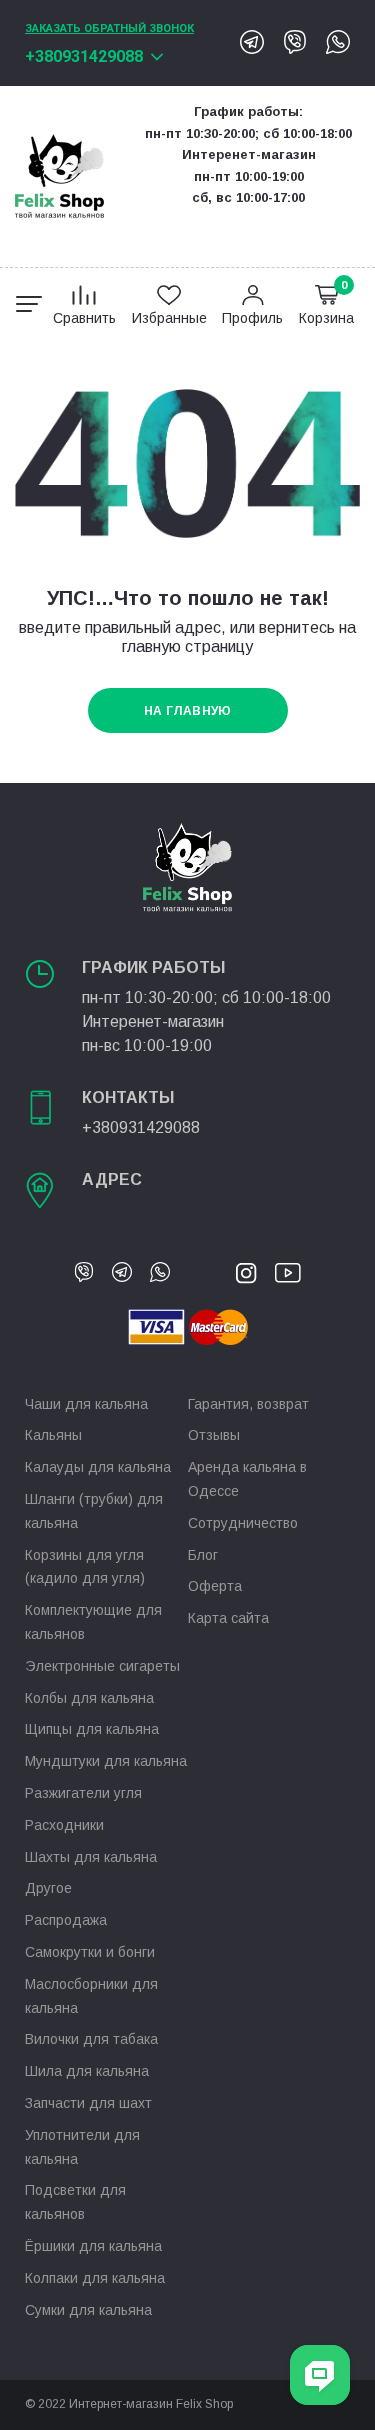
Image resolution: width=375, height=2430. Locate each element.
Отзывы (214, 1435)
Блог (203, 1555)
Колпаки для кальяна (95, 2278)
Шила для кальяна (87, 2071)
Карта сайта (228, 1618)
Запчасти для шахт (88, 2103)
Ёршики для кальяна (93, 2246)
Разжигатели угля (83, 1793)
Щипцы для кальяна (92, 1729)
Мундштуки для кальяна (106, 1761)
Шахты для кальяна (91, 1857)
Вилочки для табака (91, 2039)
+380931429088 (84, 56)
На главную (188, 711)
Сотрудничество (243, 1523)
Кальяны (53, 1435)
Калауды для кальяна (98, 1467)
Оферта (215, 1586)
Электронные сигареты (102, 1666)
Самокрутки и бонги (90, 1952)
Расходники (64, 1825)
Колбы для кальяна (89, 1698)
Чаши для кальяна (86, 1404)
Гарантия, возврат (248, 1404)
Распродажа (66, 1920)
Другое (48, 1888)
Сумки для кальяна (88, 2310)
